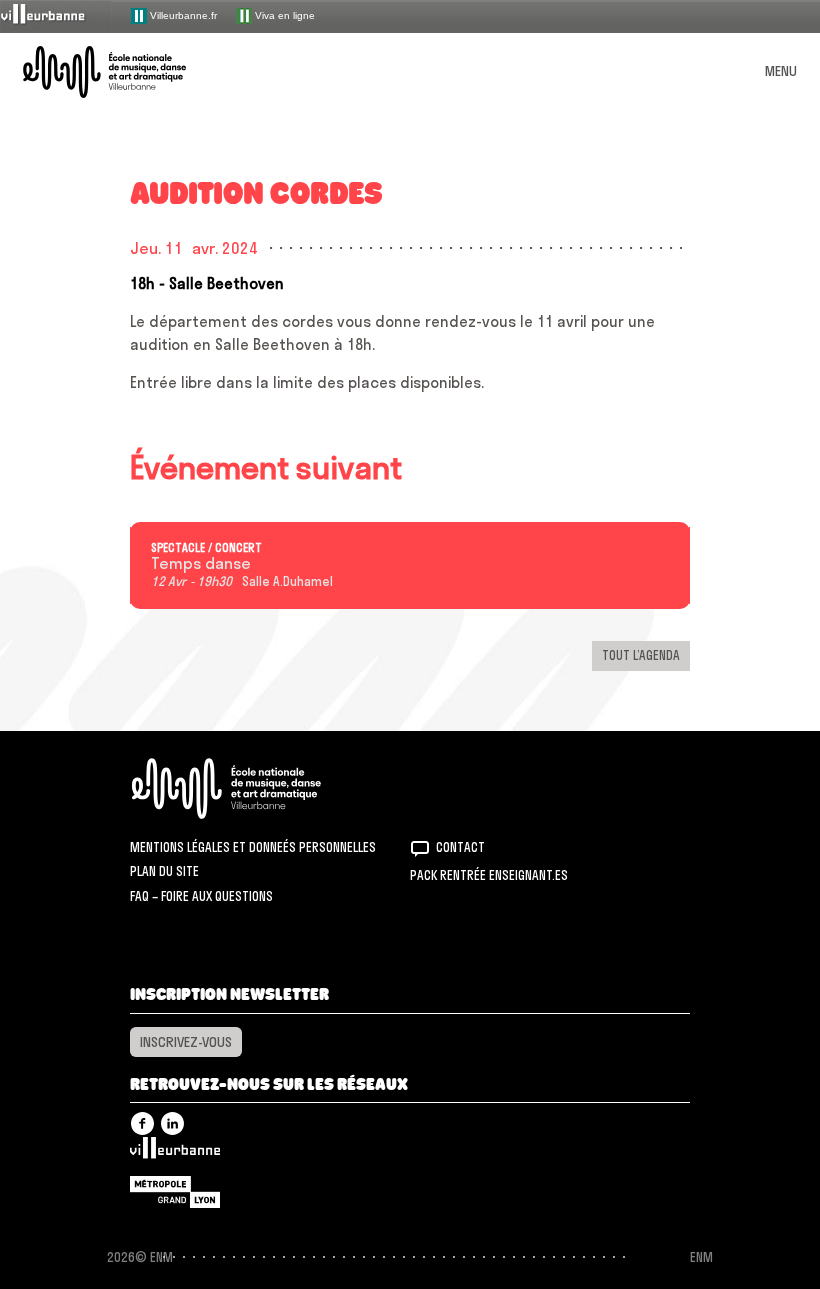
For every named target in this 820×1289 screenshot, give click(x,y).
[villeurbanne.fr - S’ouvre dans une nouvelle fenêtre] (56, 15)
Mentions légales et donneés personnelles (253, 847)
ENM (252, 788)
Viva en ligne (283, 14)
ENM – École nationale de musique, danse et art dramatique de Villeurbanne (128, 72)
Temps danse (201, 564)
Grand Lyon (175, 1192)
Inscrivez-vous (186, 1042)
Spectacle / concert (206, 548)
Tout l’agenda (641, 655)
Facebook (142, 1123)
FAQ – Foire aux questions (201, 896)
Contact (460, 847)
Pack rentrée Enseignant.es (489, 875)
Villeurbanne (175, 1153)
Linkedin (172, 1123)
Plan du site (164, 871)
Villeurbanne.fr (182, 14)
